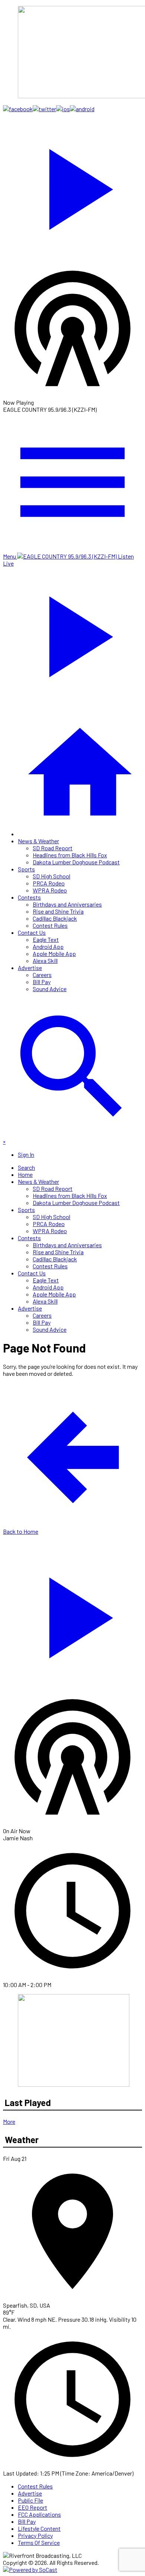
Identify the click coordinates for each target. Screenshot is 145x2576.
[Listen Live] (72, 186)
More (9, 2121)
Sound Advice (50, 989)
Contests (29, 897)
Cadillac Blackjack (55, 918)
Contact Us (32, 932)
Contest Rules (50, 925)
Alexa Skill (45, 961)
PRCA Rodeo (49, 883)
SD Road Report (53, 848)
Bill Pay (42, 982)
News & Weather (38, 841)
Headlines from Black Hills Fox (70, 855)
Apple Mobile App (54, 953)
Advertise (30, 968)
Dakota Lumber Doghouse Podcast (76, 862)
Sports (26, 869)
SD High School (51, 876)
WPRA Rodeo (50, 890)
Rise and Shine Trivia (58, 911)
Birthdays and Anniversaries (67, 904)
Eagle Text (46, 939)
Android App (48, 946)
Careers (42, 975)
